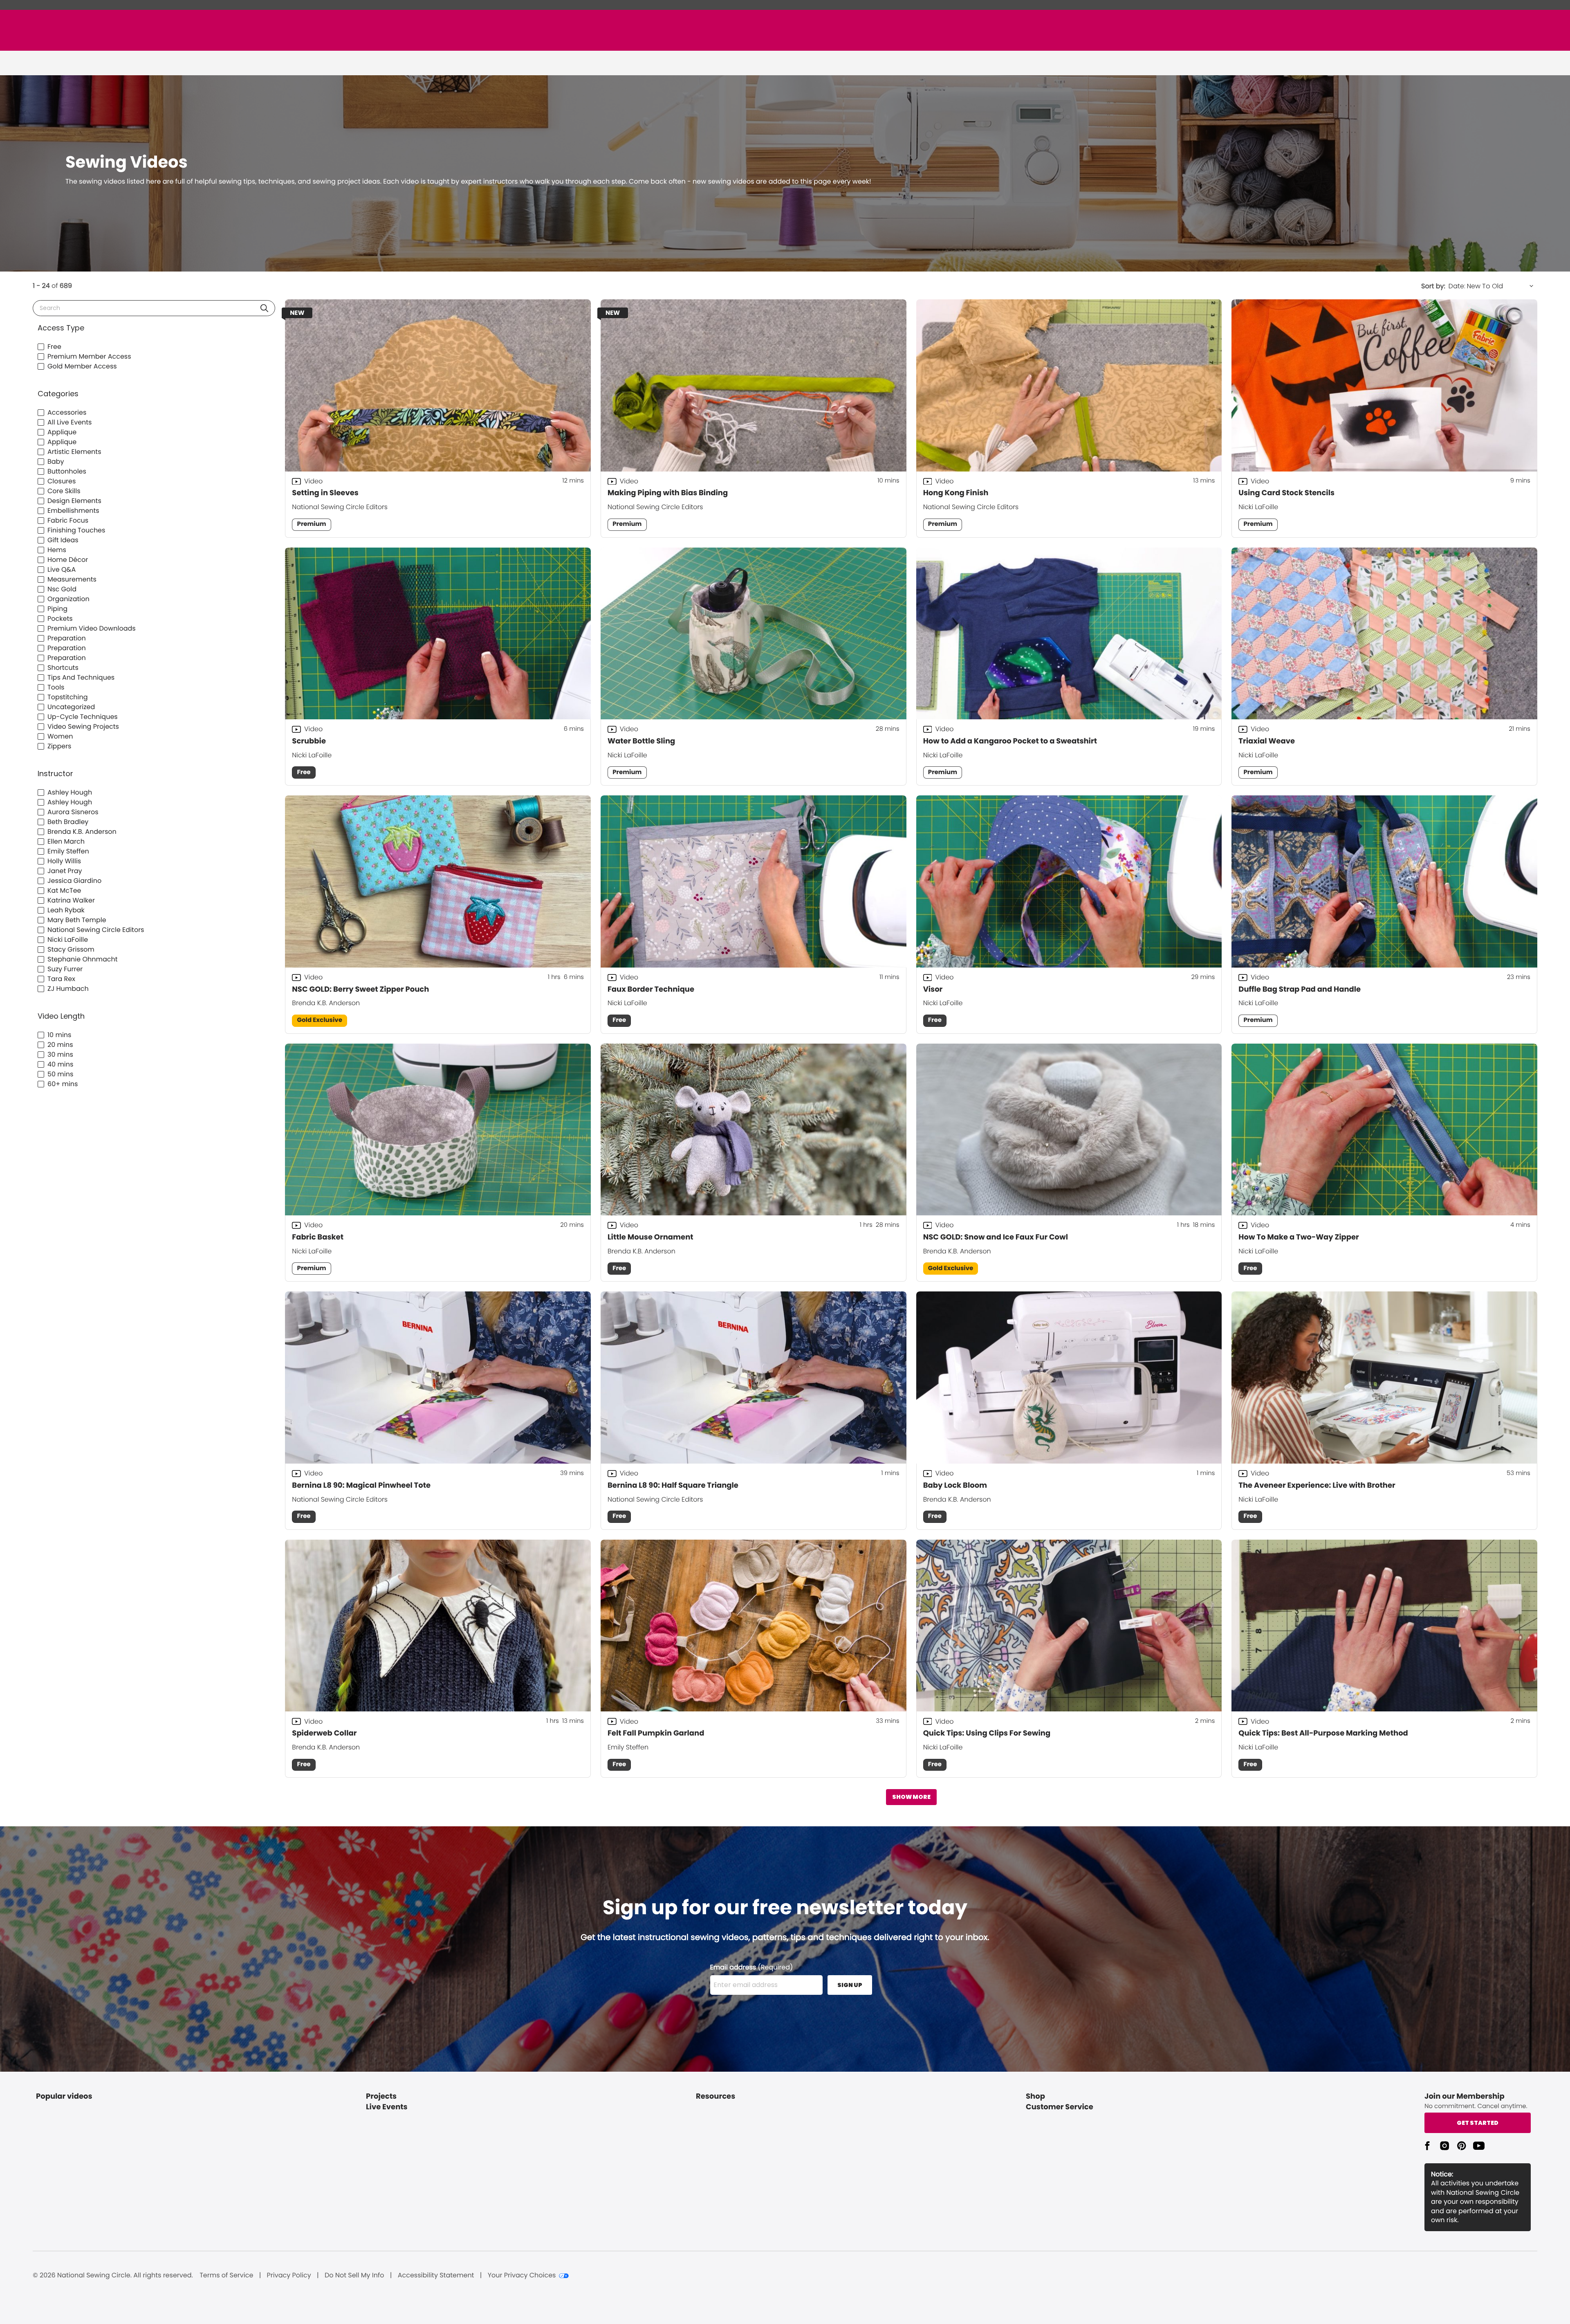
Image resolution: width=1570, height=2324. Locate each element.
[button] (264, 308)
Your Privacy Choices (522, 2275)
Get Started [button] (1478, 2123)
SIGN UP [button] (850, 1985)
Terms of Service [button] (226, 2275)
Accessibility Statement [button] (436, 2275)
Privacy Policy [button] (289, 2275)
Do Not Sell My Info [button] (354, 2275)
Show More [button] (911, 1797)
